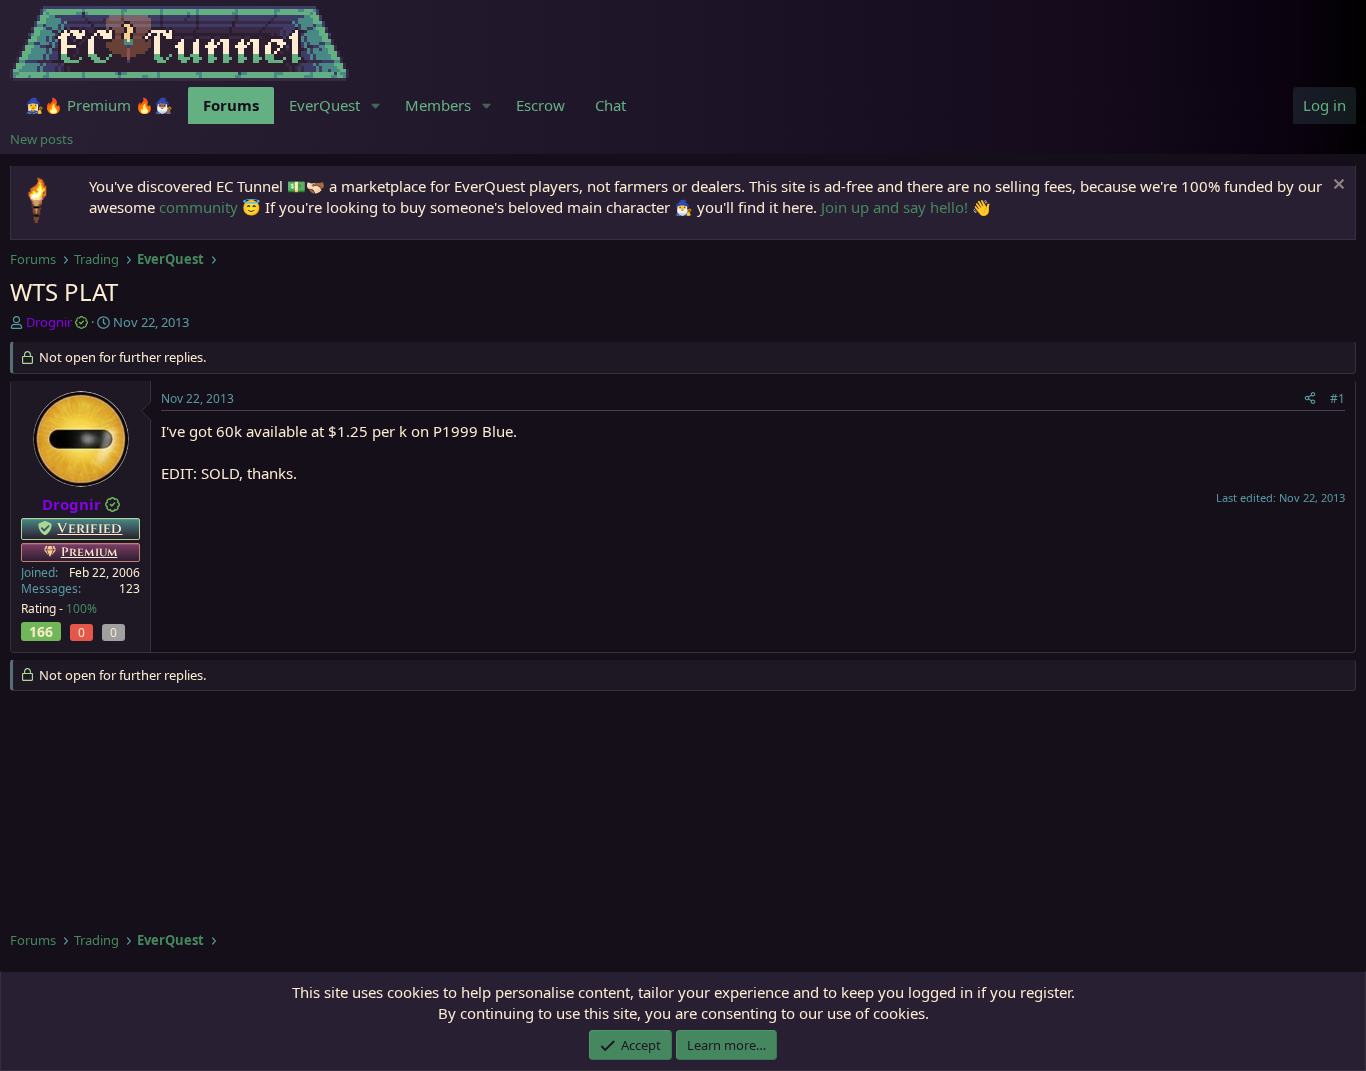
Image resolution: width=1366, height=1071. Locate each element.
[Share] (1310, 399)
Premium (89, 552)
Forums (231, 105)
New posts (41, 139)
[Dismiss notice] (1336, 186)
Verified (89, 528)
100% (81, 608)
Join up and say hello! (894, 207)
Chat (610, 105)
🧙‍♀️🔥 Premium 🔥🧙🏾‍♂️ (99, 105)
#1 (1337, 398)
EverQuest (324, 105)
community (198, 207)
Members (438, 105)
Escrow (540, 105)
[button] (376, 105)
